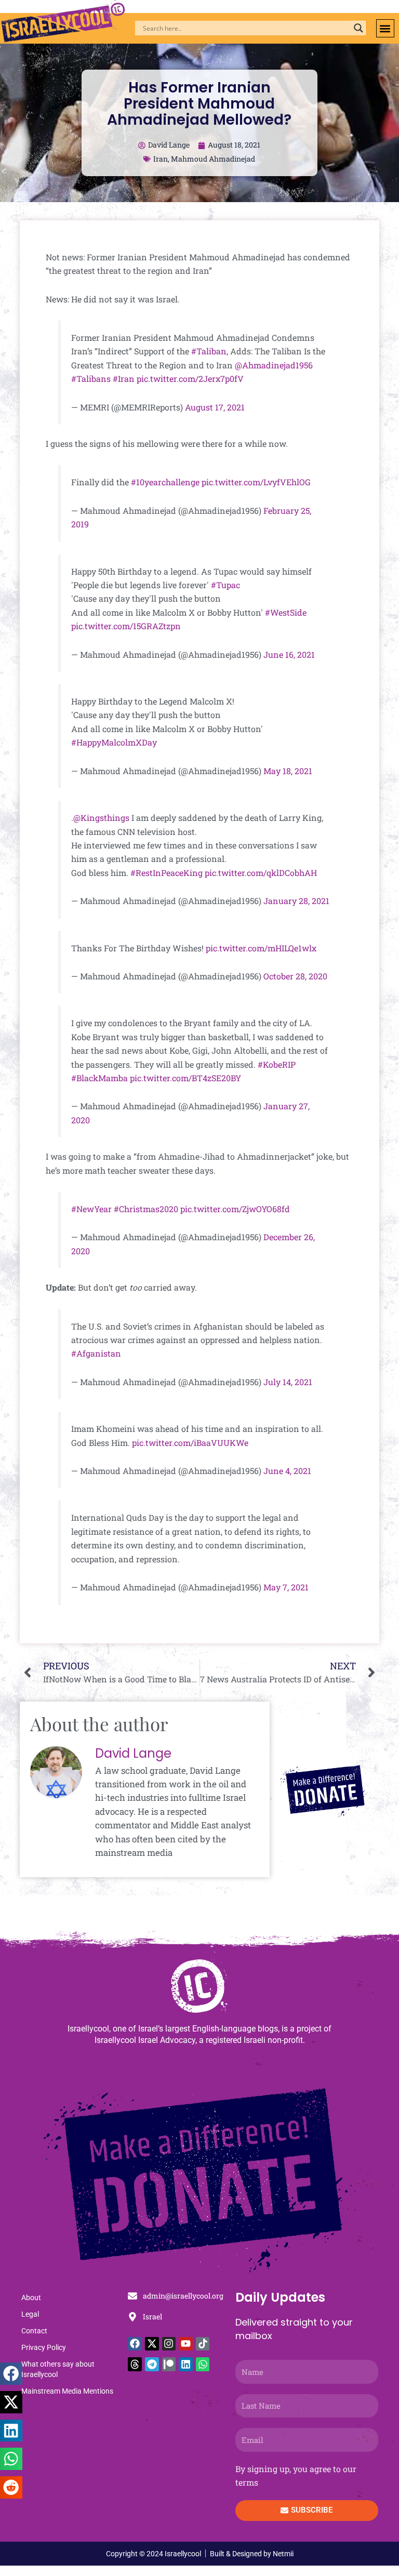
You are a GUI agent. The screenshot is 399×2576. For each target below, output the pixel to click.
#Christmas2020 (146, 1209)
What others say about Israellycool (58, 2369)
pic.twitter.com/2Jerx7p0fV (190, 379)
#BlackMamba (99, 1078)
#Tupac (225, 585)
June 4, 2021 (287, 1471)
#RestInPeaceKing (167, 873)
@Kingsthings (101, 818)
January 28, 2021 (296, 901)
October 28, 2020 (295, 976)
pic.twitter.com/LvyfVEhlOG (256, 482)
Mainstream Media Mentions (67, 2391)
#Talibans (91, 379)
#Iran (124, 379)
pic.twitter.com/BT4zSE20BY (185, 1078)
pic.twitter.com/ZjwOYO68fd (235, 1209)
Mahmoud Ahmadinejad (213, 159)
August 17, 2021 (215, 407)
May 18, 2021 (288, 771)
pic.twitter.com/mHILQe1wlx (261, 948)
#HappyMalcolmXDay (114, 742)
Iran (161, 159)
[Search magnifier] (358, 28)
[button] (385, 28)
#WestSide (286, 612)
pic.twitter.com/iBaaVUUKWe (190, 1443)
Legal (30, 2314)
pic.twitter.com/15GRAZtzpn (126, 626)
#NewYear (91, 1209)
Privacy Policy (44, 2347)
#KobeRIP (277, 1064)
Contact (34, 2331)
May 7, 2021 (286, 1587)
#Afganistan (96, 1353)
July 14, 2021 (288, 1382)
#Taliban (209, 351)
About (31, 2298)
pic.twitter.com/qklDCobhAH (261, 873)
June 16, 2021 (289, 654)
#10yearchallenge (165, 482)
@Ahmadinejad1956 (274, 365)
